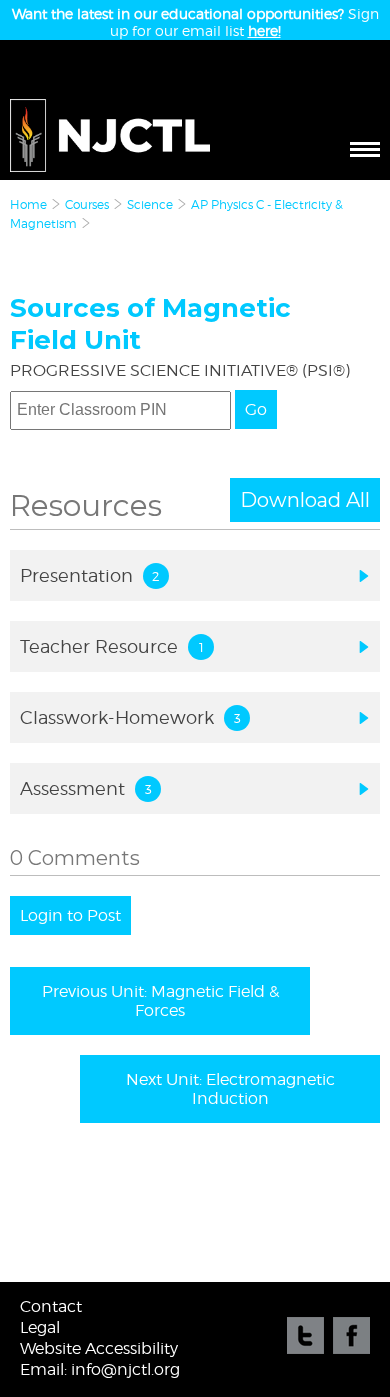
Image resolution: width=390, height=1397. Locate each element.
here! (264, 30)
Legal (40, 1327)
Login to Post (70, 915)
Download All (305, 500)
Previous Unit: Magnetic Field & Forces (160, 1001)
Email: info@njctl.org (100, 1369)
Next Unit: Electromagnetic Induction (230, 1089)
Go (256, 409)
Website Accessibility (99, 1348)
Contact (51, 1306)
